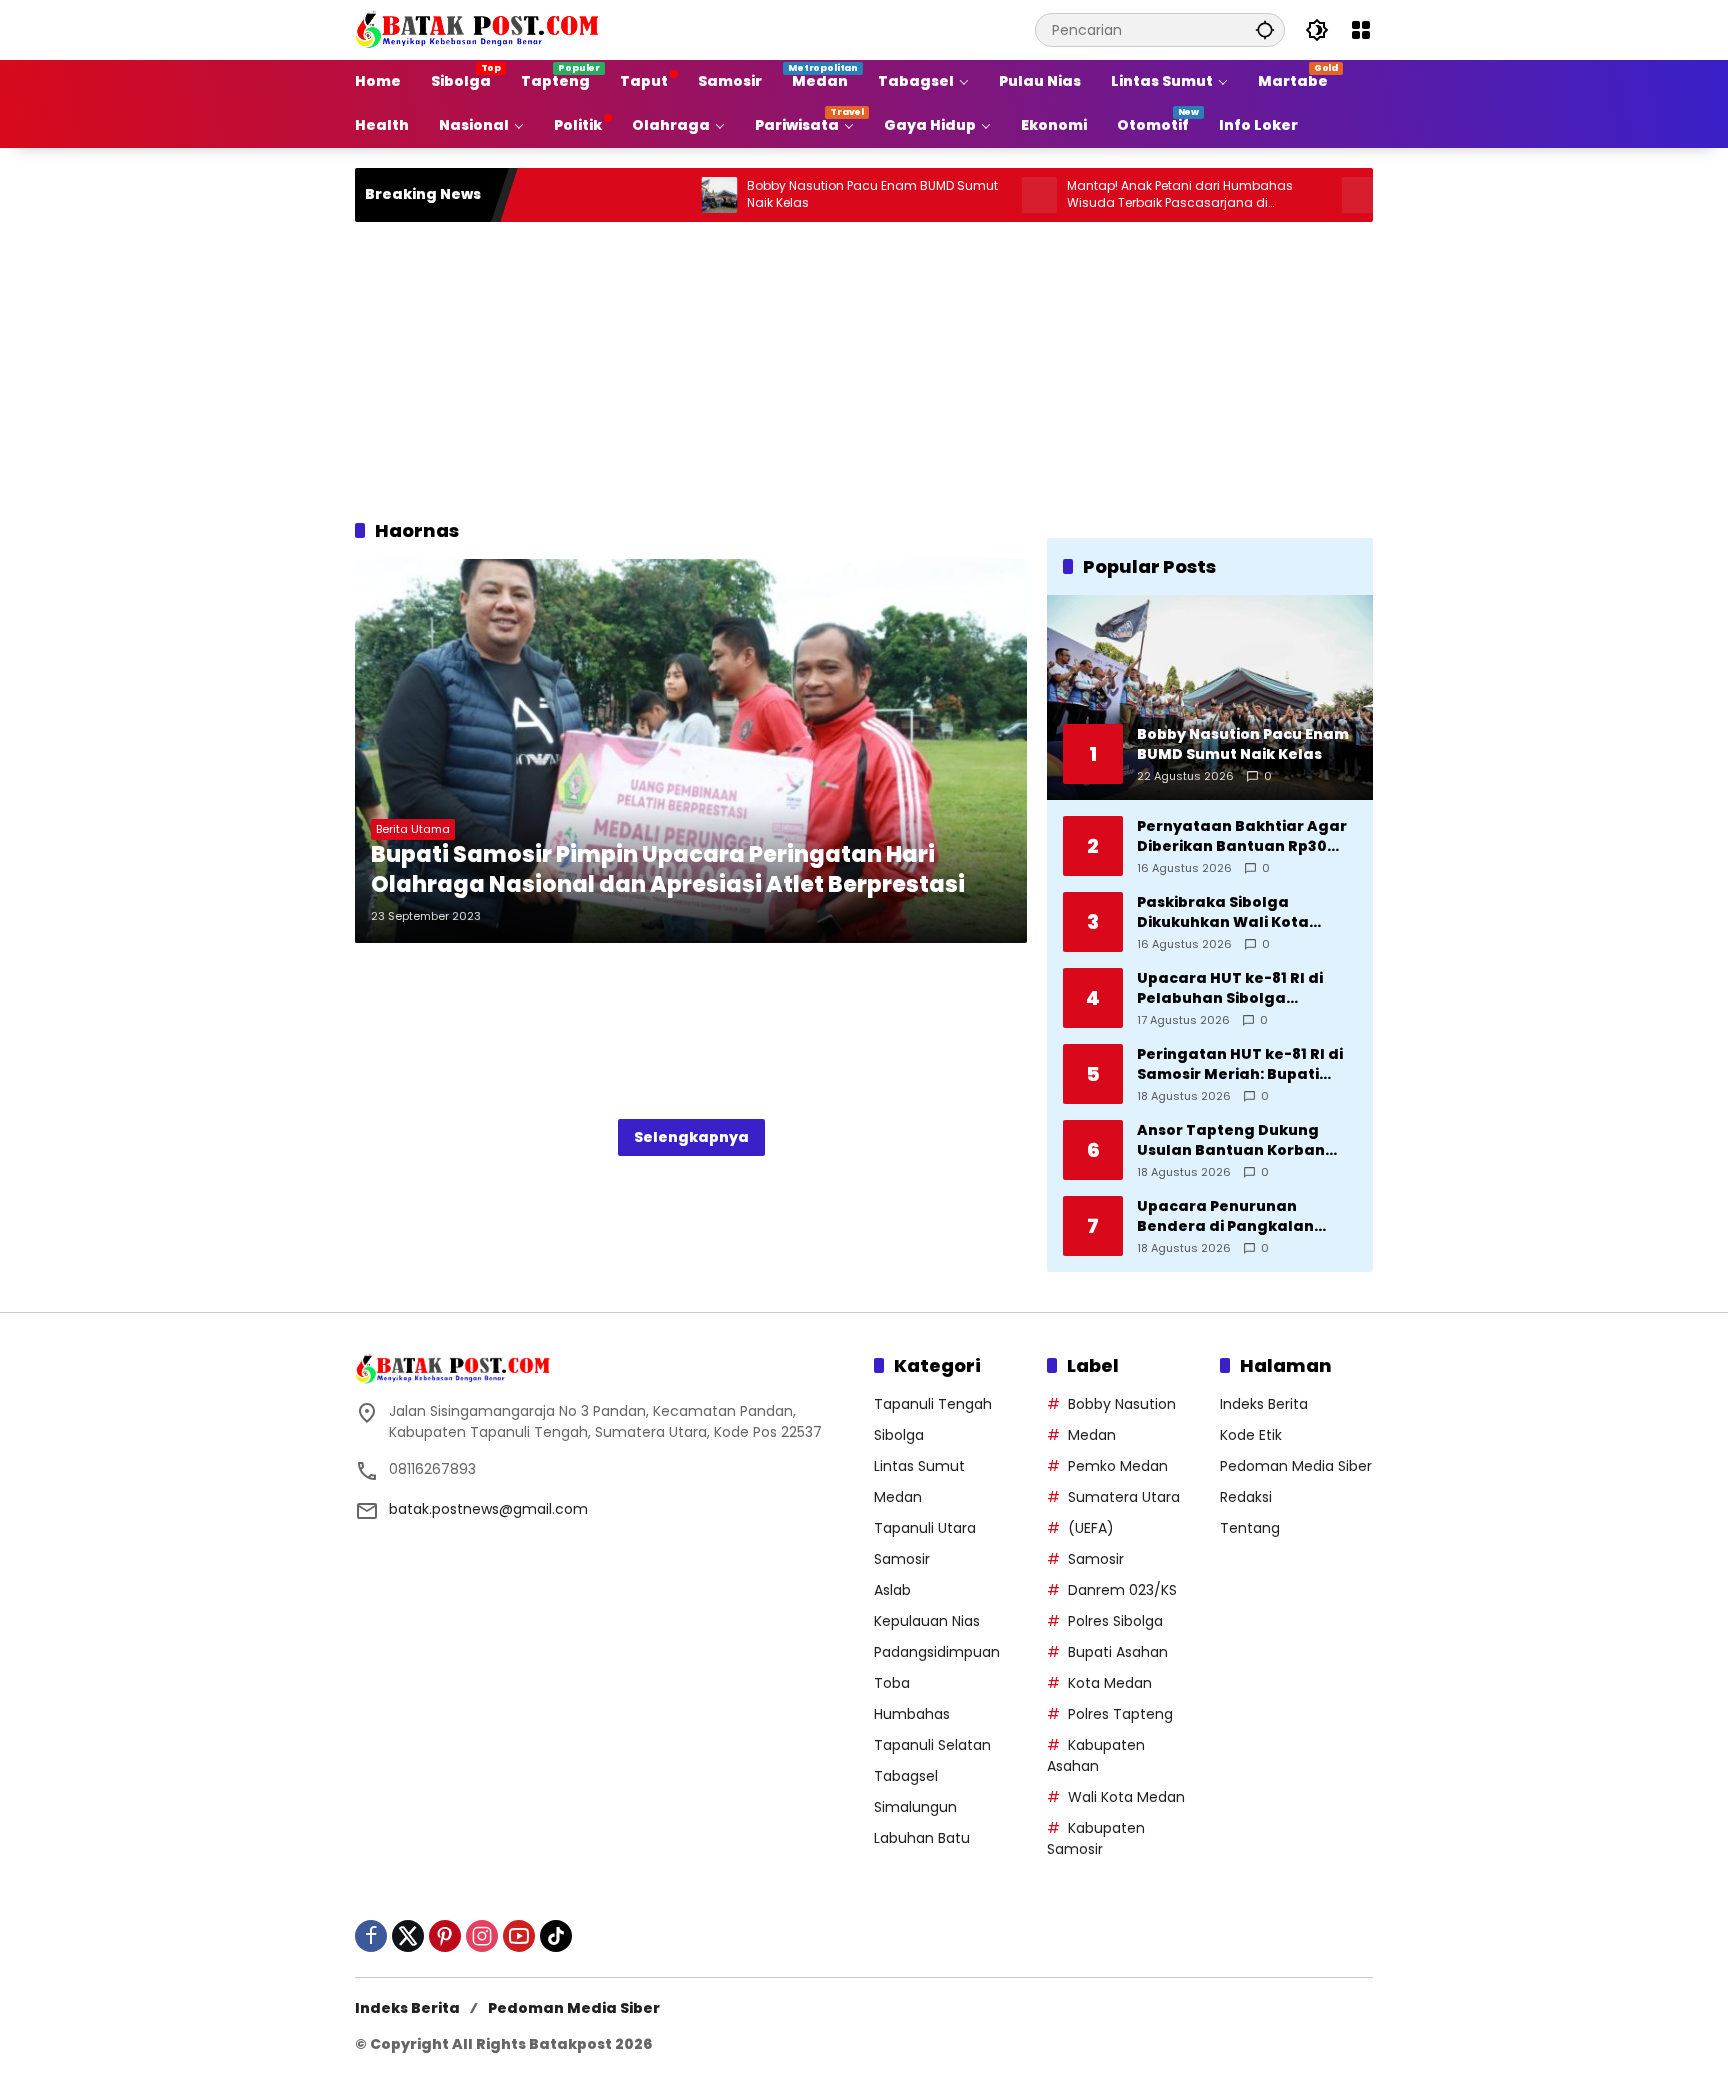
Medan (898, 1497)
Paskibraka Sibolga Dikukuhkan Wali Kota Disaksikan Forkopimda (1228, 912)
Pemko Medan (1118, 1466)
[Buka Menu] (1361, 30)
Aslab (892, 1590)
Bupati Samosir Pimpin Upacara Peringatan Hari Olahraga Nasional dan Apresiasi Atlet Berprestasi (668, 870)
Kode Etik (1251, 1435)
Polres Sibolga (1115, 1621)
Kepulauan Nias (927, 1621)
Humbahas (912, 1714)
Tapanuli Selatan (932, 1745)
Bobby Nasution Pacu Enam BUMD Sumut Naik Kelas (805, 194)
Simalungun (915, 1807)
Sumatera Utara (1124, 1497)
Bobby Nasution (1122, 1404)
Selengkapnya (691, 1137)
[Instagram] (482, 1936)
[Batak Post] (480, 29)
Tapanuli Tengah (933, 1404)
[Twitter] (408, 1936)
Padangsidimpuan (937, 1652)
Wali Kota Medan (1126, 1797)
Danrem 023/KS (1122, 1590)
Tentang (1250, 1528)
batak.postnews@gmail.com (488, 1509)
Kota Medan (1110, 1683)
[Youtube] (519, 1936)
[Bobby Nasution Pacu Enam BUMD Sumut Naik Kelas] (652, 195)
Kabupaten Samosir (1096, 1838)
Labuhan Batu (922, 1838)
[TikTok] (556, 1936)
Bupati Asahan (1118, 1652)
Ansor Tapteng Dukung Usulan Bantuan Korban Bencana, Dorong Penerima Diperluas (1245, 1140)
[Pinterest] (445, 1936)
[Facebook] (371, 1936)
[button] (1265, 29)
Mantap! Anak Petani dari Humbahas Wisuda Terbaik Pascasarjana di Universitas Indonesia (1113, 195)
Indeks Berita (1264, 1404)
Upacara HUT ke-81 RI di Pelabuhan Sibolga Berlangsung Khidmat (1230, 988)
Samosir (902, 1559)
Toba (892, 1683)
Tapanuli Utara (925, 1528)
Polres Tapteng (1120, 1714)
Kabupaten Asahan (1096, 1755)
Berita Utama (413, 829)
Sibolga (899, 1435)
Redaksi (1246, 1497)
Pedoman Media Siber (1296, 1466)
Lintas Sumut (919, 1466)
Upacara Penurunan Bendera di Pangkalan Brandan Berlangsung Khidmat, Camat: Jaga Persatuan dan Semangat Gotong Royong (1239, 1216)
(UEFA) (1091, 1528)
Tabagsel (906, 1776)
